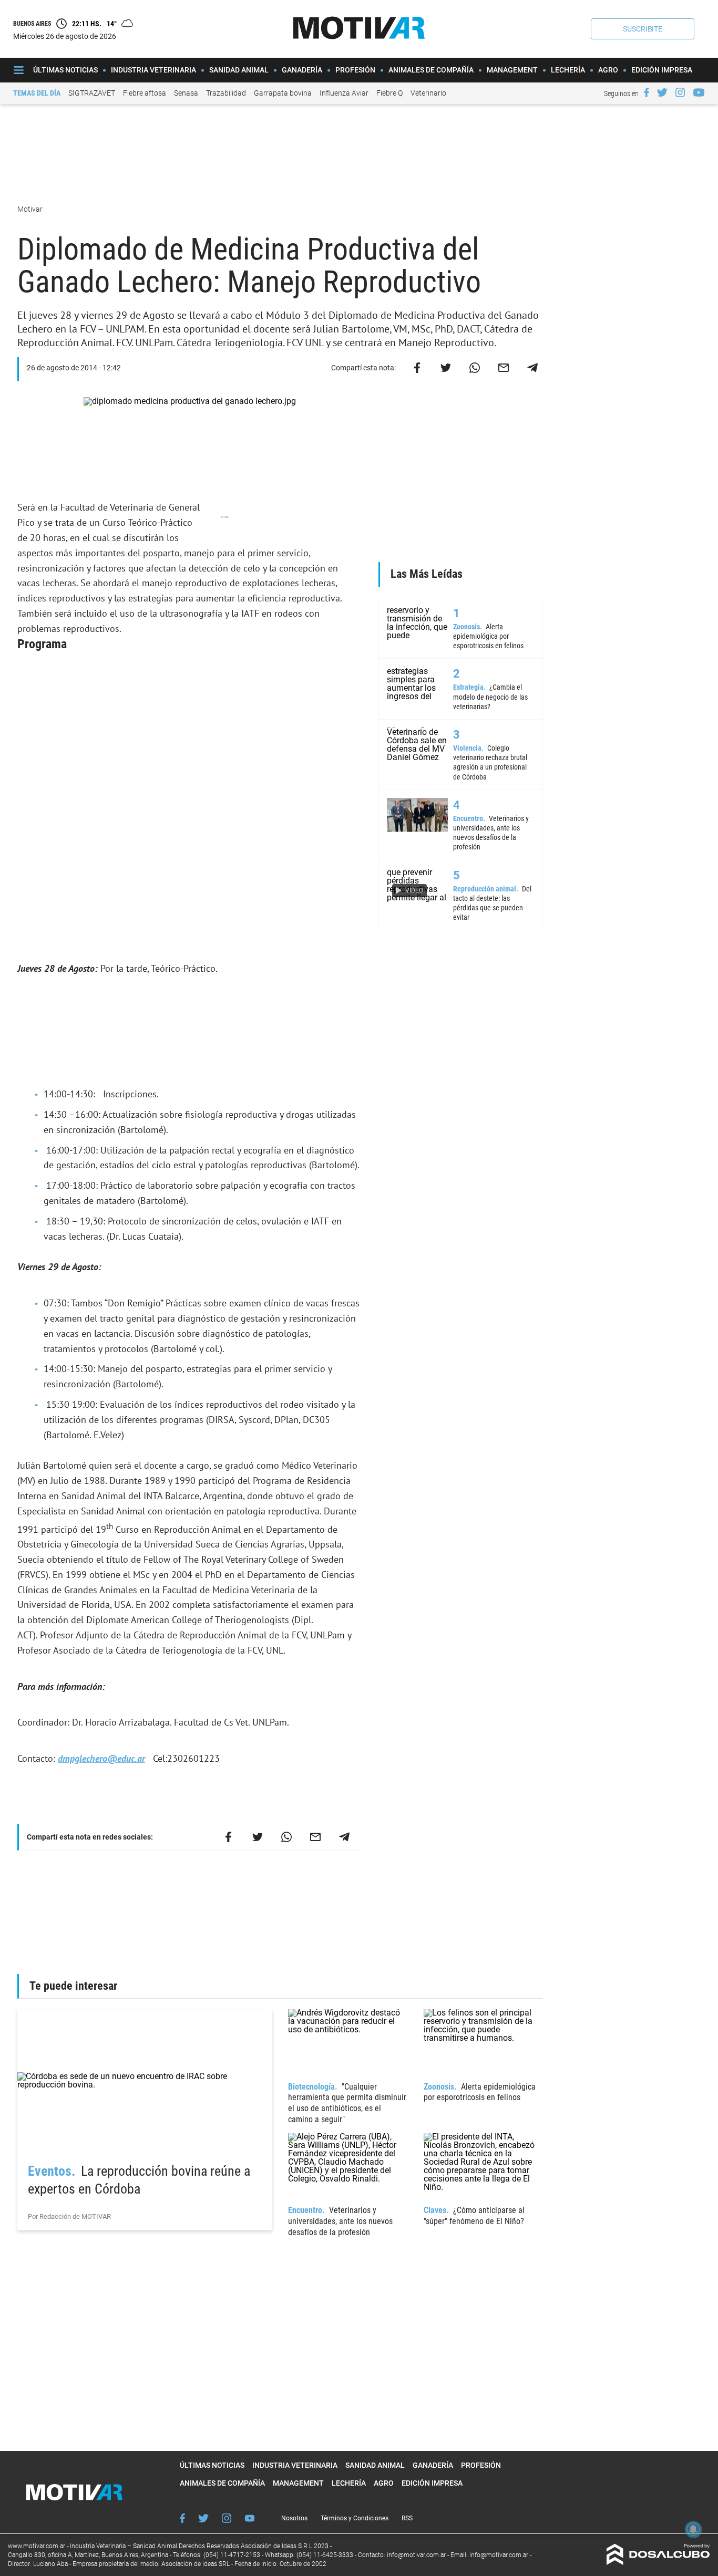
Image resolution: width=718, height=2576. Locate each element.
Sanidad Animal (239, 70)
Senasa (186, 93)
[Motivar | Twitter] (662, 92)
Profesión (355, 70)
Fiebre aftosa (145, 93)
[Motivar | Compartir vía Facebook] (417, 368)
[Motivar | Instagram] (680, 92)
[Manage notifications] (693, 2529)
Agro (608, 70)
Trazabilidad (226, 93)
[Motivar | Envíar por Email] (504, 368)
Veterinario (428, 93)
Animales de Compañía (431, 70)
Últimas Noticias (65, 70)
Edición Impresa (662, 70)
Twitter (203, 2518)
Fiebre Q (389, 93)
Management (512, 70)
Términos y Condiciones (355, 2518)
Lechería (568, 70)
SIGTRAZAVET (92, 93)
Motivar (31, 209)
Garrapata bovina (283, 93)
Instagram (227, 2518)
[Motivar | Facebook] (647, 92)
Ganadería (302, 70)
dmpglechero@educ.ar (101, 1758)
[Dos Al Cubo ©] (658, 2562)
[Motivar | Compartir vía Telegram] (532, 368)
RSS (407, 2518)
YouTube (250, 2518)
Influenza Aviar (344, 93)
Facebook (182, 2518)
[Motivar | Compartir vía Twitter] (446, 368)
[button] (643, 29)
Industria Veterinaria (153, 70)
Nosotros (294, 2518)
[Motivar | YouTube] (699, 92)
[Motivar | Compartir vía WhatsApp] (475, 368)
